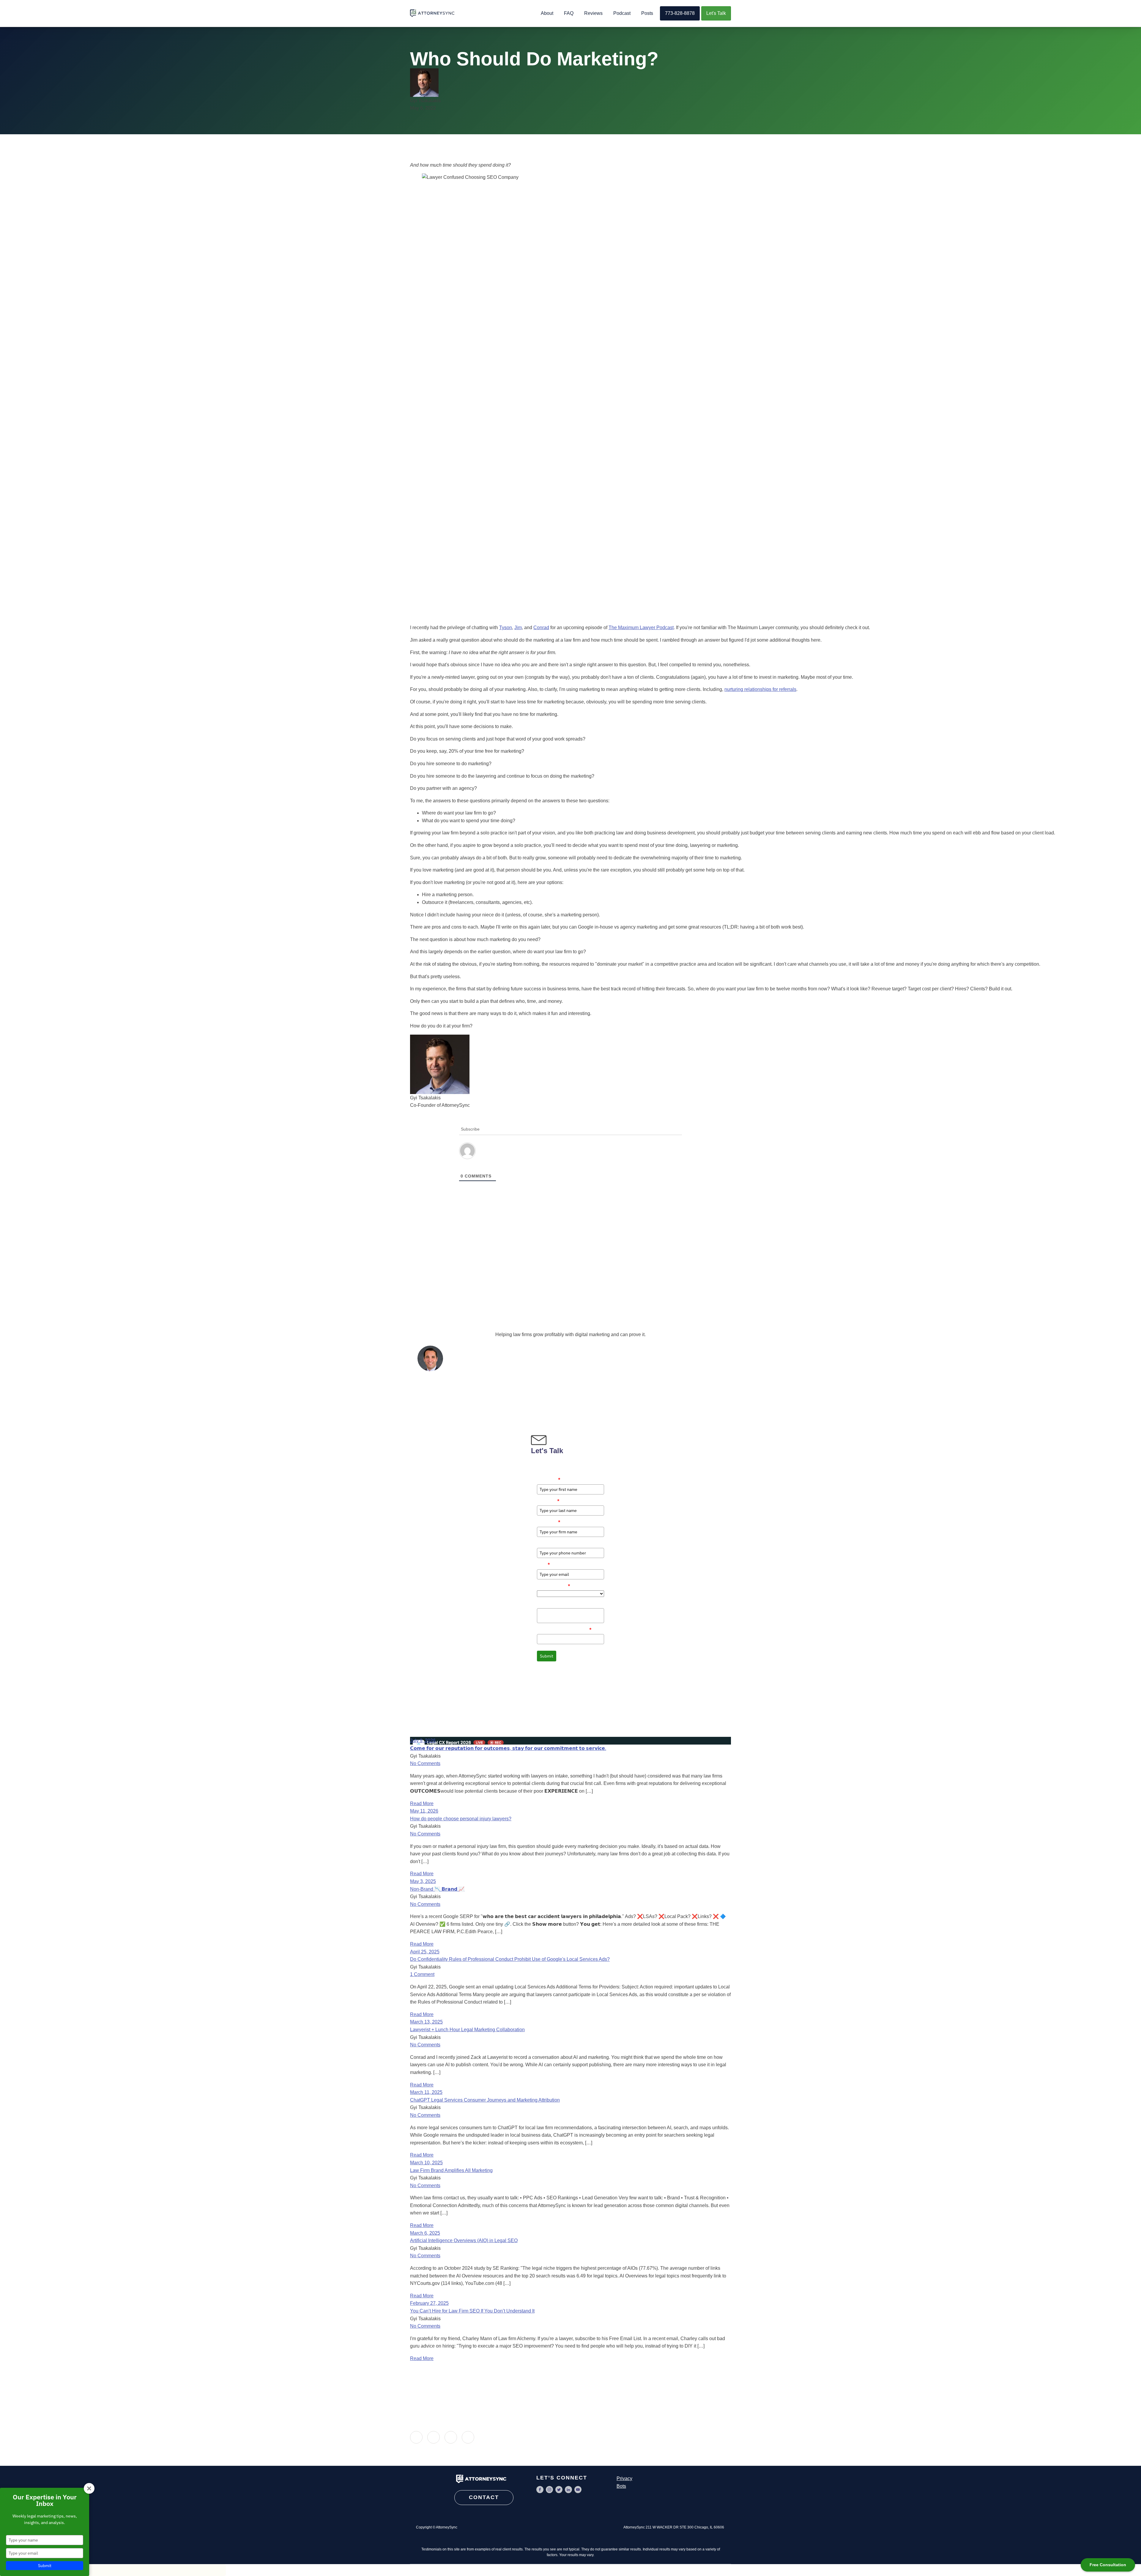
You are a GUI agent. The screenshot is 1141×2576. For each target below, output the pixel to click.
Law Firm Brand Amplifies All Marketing (451, 2170)
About (547, 13)
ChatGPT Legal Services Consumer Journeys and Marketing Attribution (485, 2100)
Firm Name (549, 1522)
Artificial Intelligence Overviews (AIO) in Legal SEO (464, 2240)
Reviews (593, 13)
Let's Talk (716, 13)
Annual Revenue (554, 1586)
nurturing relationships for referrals (760, 689)
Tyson (506, 628)
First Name (549, 1479)
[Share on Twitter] (451, 2437)
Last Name (548, 1501)
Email (543, 1564)
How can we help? (554, 1603)
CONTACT (484, 2497)
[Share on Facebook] (434, 2437)
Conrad (541, 628)
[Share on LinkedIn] (416, 2437)
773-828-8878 (680, 13)
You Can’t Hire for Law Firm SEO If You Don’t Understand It (472, 2311)
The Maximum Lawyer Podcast (641, 628)
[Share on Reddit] (468, 2437)
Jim (518, 628)
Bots (621, 2486)
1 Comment (422, 1974)
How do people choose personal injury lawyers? (461, 1819)
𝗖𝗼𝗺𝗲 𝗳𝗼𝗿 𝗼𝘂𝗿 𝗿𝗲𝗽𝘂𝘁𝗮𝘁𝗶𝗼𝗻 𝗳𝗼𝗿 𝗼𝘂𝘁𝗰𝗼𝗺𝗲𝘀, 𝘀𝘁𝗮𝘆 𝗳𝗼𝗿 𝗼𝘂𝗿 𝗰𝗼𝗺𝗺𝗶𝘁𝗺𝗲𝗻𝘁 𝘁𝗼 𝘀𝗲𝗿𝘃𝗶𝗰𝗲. (508, 1748)
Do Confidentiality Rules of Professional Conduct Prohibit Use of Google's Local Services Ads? (510, 1959)
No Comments (425, 1763)
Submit (547, 1656)
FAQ (569, 13)
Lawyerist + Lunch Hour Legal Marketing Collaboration (467, 2030)
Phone (543, 1543)
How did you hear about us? (564, 1629)
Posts (647, 13)
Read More (422, 1804)
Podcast (622, 13)
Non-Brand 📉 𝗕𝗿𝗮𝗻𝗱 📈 (437, 1889)
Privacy (624, 2478)
